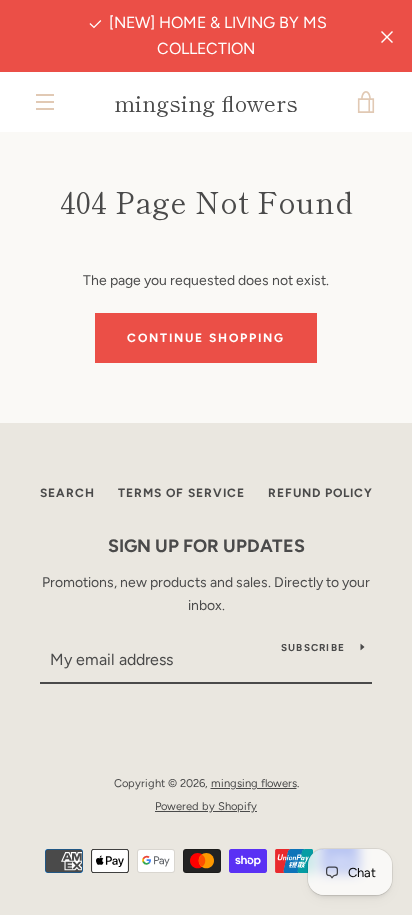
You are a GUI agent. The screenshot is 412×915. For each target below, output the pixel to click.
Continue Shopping (206, 338)
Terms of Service (181, 493)
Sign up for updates (206, 546)
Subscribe (313, 647)
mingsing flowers (206, 102)
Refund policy (320, 493)
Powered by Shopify (206, 806)
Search (67, 493)
